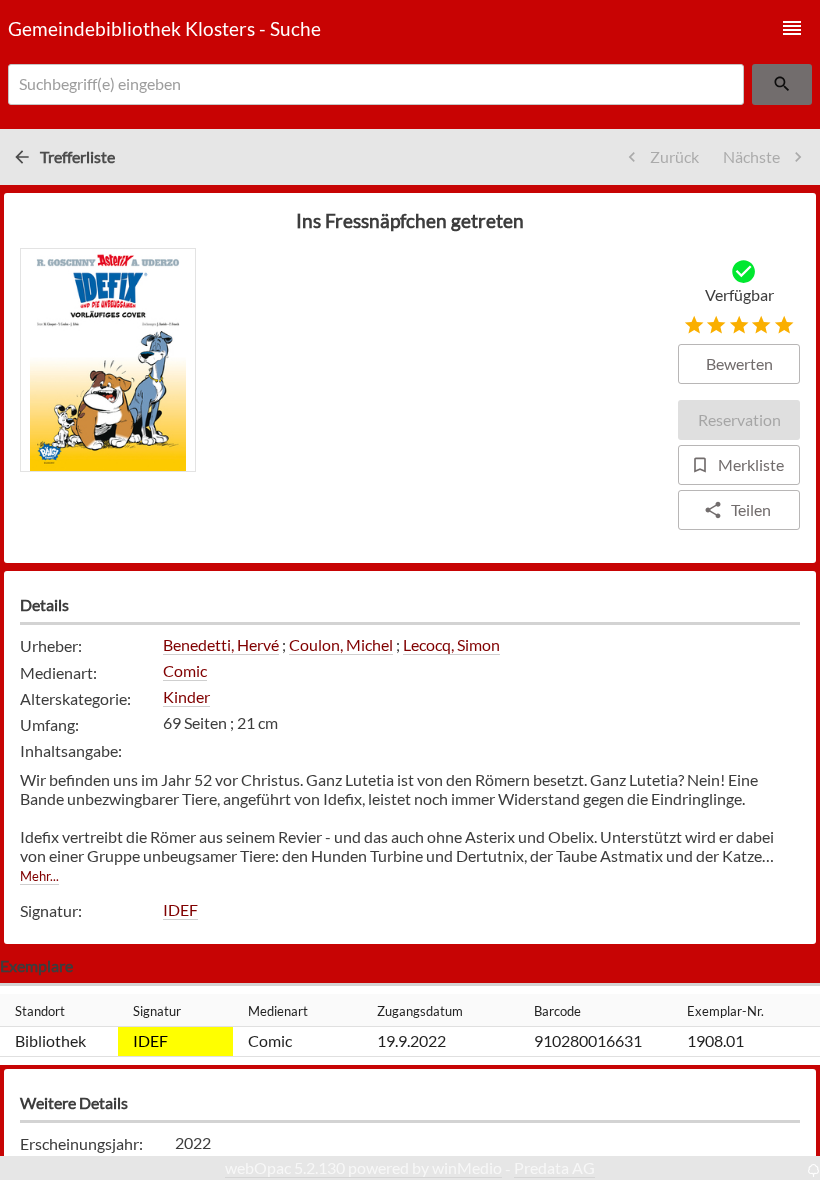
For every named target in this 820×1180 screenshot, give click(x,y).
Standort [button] (40, 1011)
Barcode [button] (557, 1011)
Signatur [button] (157, 1011)
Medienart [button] (278, 1011)
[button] (792, 28)
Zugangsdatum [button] (420, 1011)
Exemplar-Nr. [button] (725, 1011)
